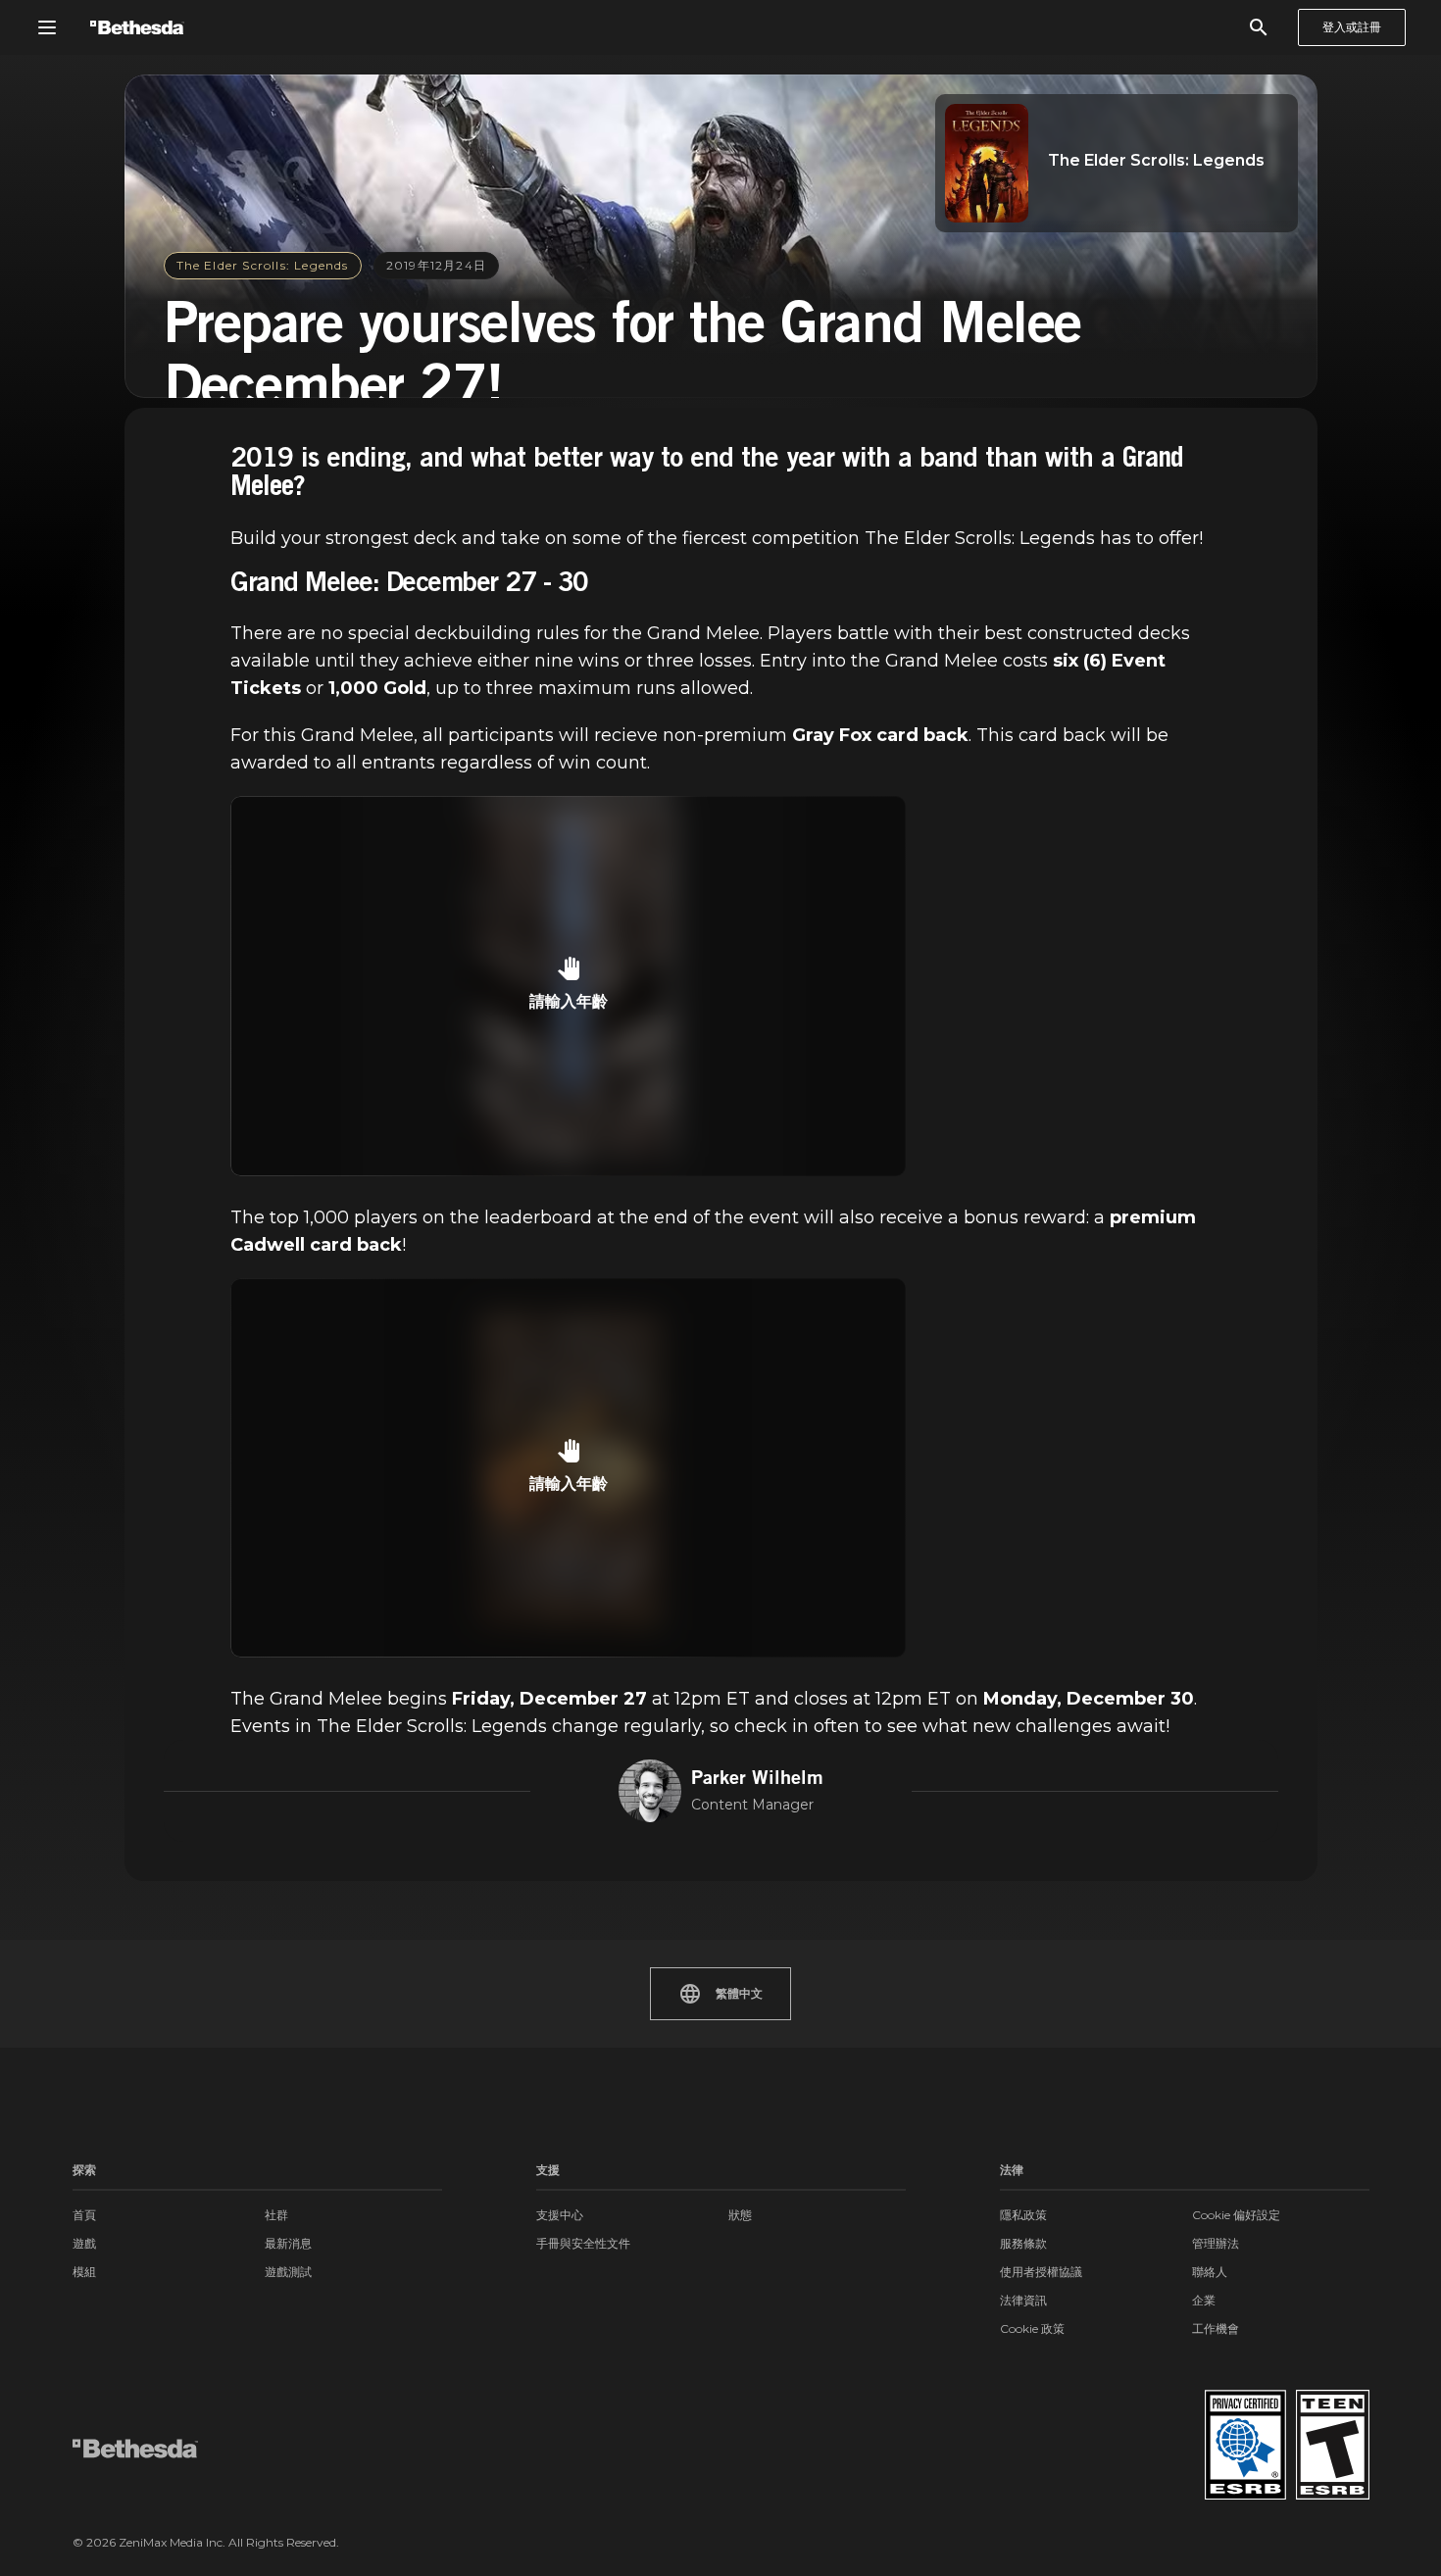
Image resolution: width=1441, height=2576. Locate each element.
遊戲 (84, 2243)
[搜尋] (1259, 27)
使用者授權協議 (1041, 2272)
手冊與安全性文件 (583, 2243)
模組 (84, 2272)
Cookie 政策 (1032, 2328)
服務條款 (1023, 2243)
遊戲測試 (288, 2272)
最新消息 (288, 2243)
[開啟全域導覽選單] (47, 27)
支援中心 (560, 2215)
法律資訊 (1023, 2300)
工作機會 (1216, 2328)
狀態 (740, 2215)
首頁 (84, 2215)
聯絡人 (1210, 2272)
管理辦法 (1216, 2243)
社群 (276, 2215)
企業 (1204, 2300)
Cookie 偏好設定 (1236, 2215)
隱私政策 (1023, 2215)
